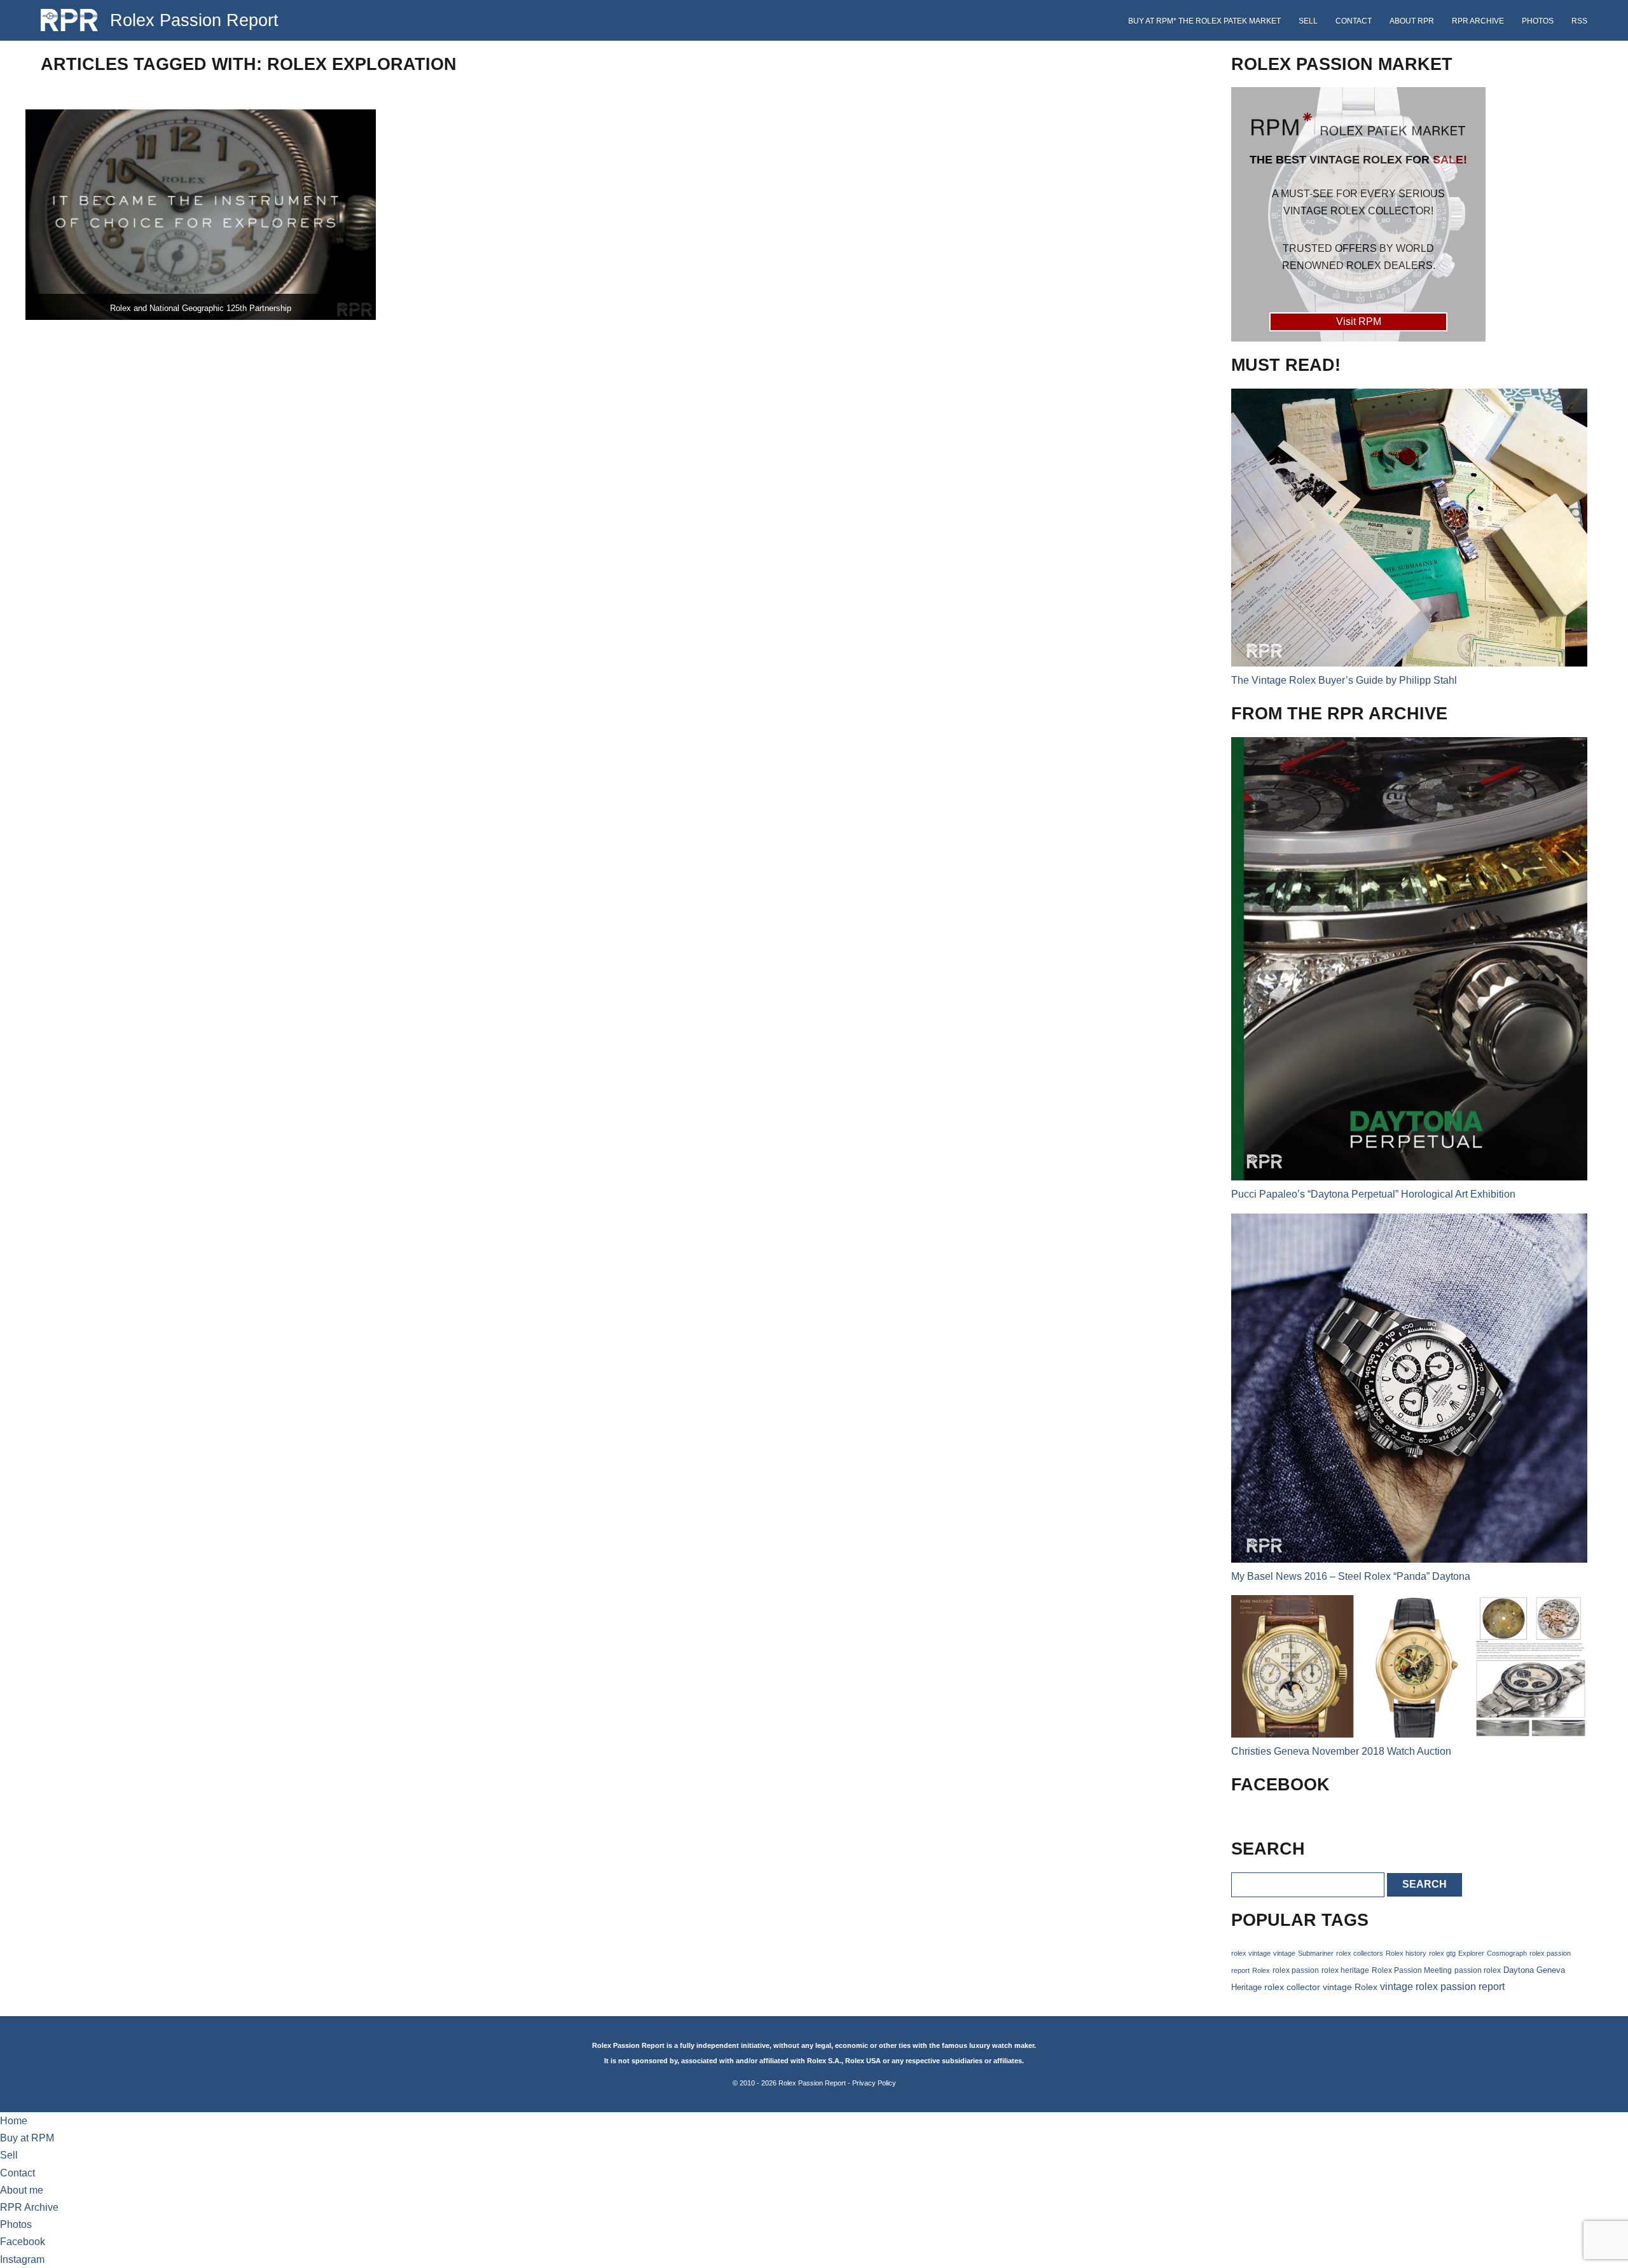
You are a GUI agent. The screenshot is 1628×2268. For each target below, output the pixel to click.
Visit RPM (1359, 322)
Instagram (22, 2259)
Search (1424, 1884)
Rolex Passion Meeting (1412, 1970)
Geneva (1551, 1970)
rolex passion (1296, 1970)
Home (14, 2121)
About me (22, 2190)
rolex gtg (1442, 1953)
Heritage (1246, 1987)
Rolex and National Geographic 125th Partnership (201, 308)
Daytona (1519, 1970)
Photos (1538, 21)
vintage (1284, 1953)
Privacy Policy (874, 2083)
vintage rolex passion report (1442, 1987)
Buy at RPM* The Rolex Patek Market (1204, 21)
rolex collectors (1360, 1953)
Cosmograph (1507, 1953)
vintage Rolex (1350, 1987)
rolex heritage (1345, 1970)
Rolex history (1406, 1953)
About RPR (1412, 21)
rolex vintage (1251, 1953)
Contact (1354, 21)
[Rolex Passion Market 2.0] (1358, 214)
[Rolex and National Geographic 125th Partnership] (201, 215)
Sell (1308, 21)
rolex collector (1292, 1987)
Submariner (1316, 1953)
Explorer (1471, 1953)
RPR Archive (1478, 21)
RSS (1579, 21)
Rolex (1261, 1970)
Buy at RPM (27, 2138)
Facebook (23, 2242)
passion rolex (1478, 1970)
